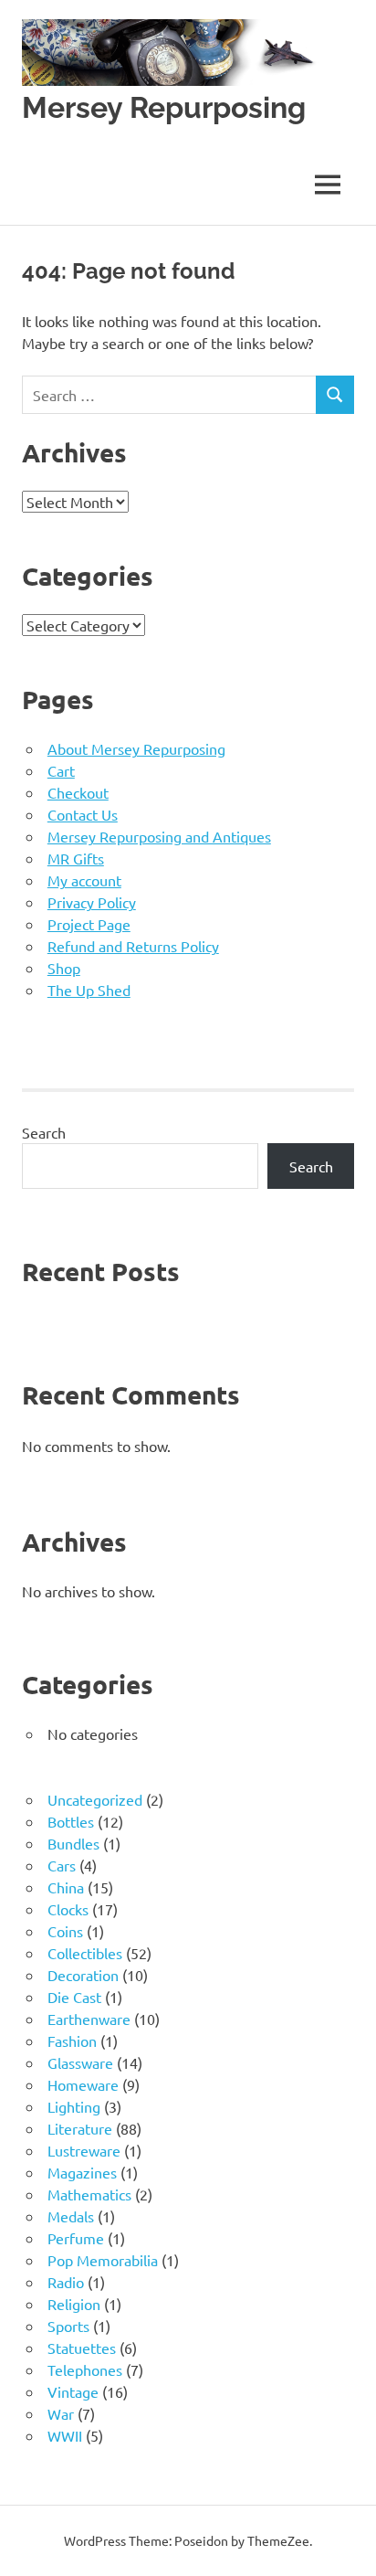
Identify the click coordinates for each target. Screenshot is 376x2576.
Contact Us (83, 814)
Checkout (78, 792)
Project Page (89, 924)
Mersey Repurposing (164, 107)
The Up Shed (89, 990)
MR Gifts (76, 858)
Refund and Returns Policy (133, 946)
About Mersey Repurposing (136, 748)
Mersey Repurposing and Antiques (159, 836)
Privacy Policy (92, 902)
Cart (61, 770)
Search (44, 1132)
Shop (64, 968)
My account (84, 880)
